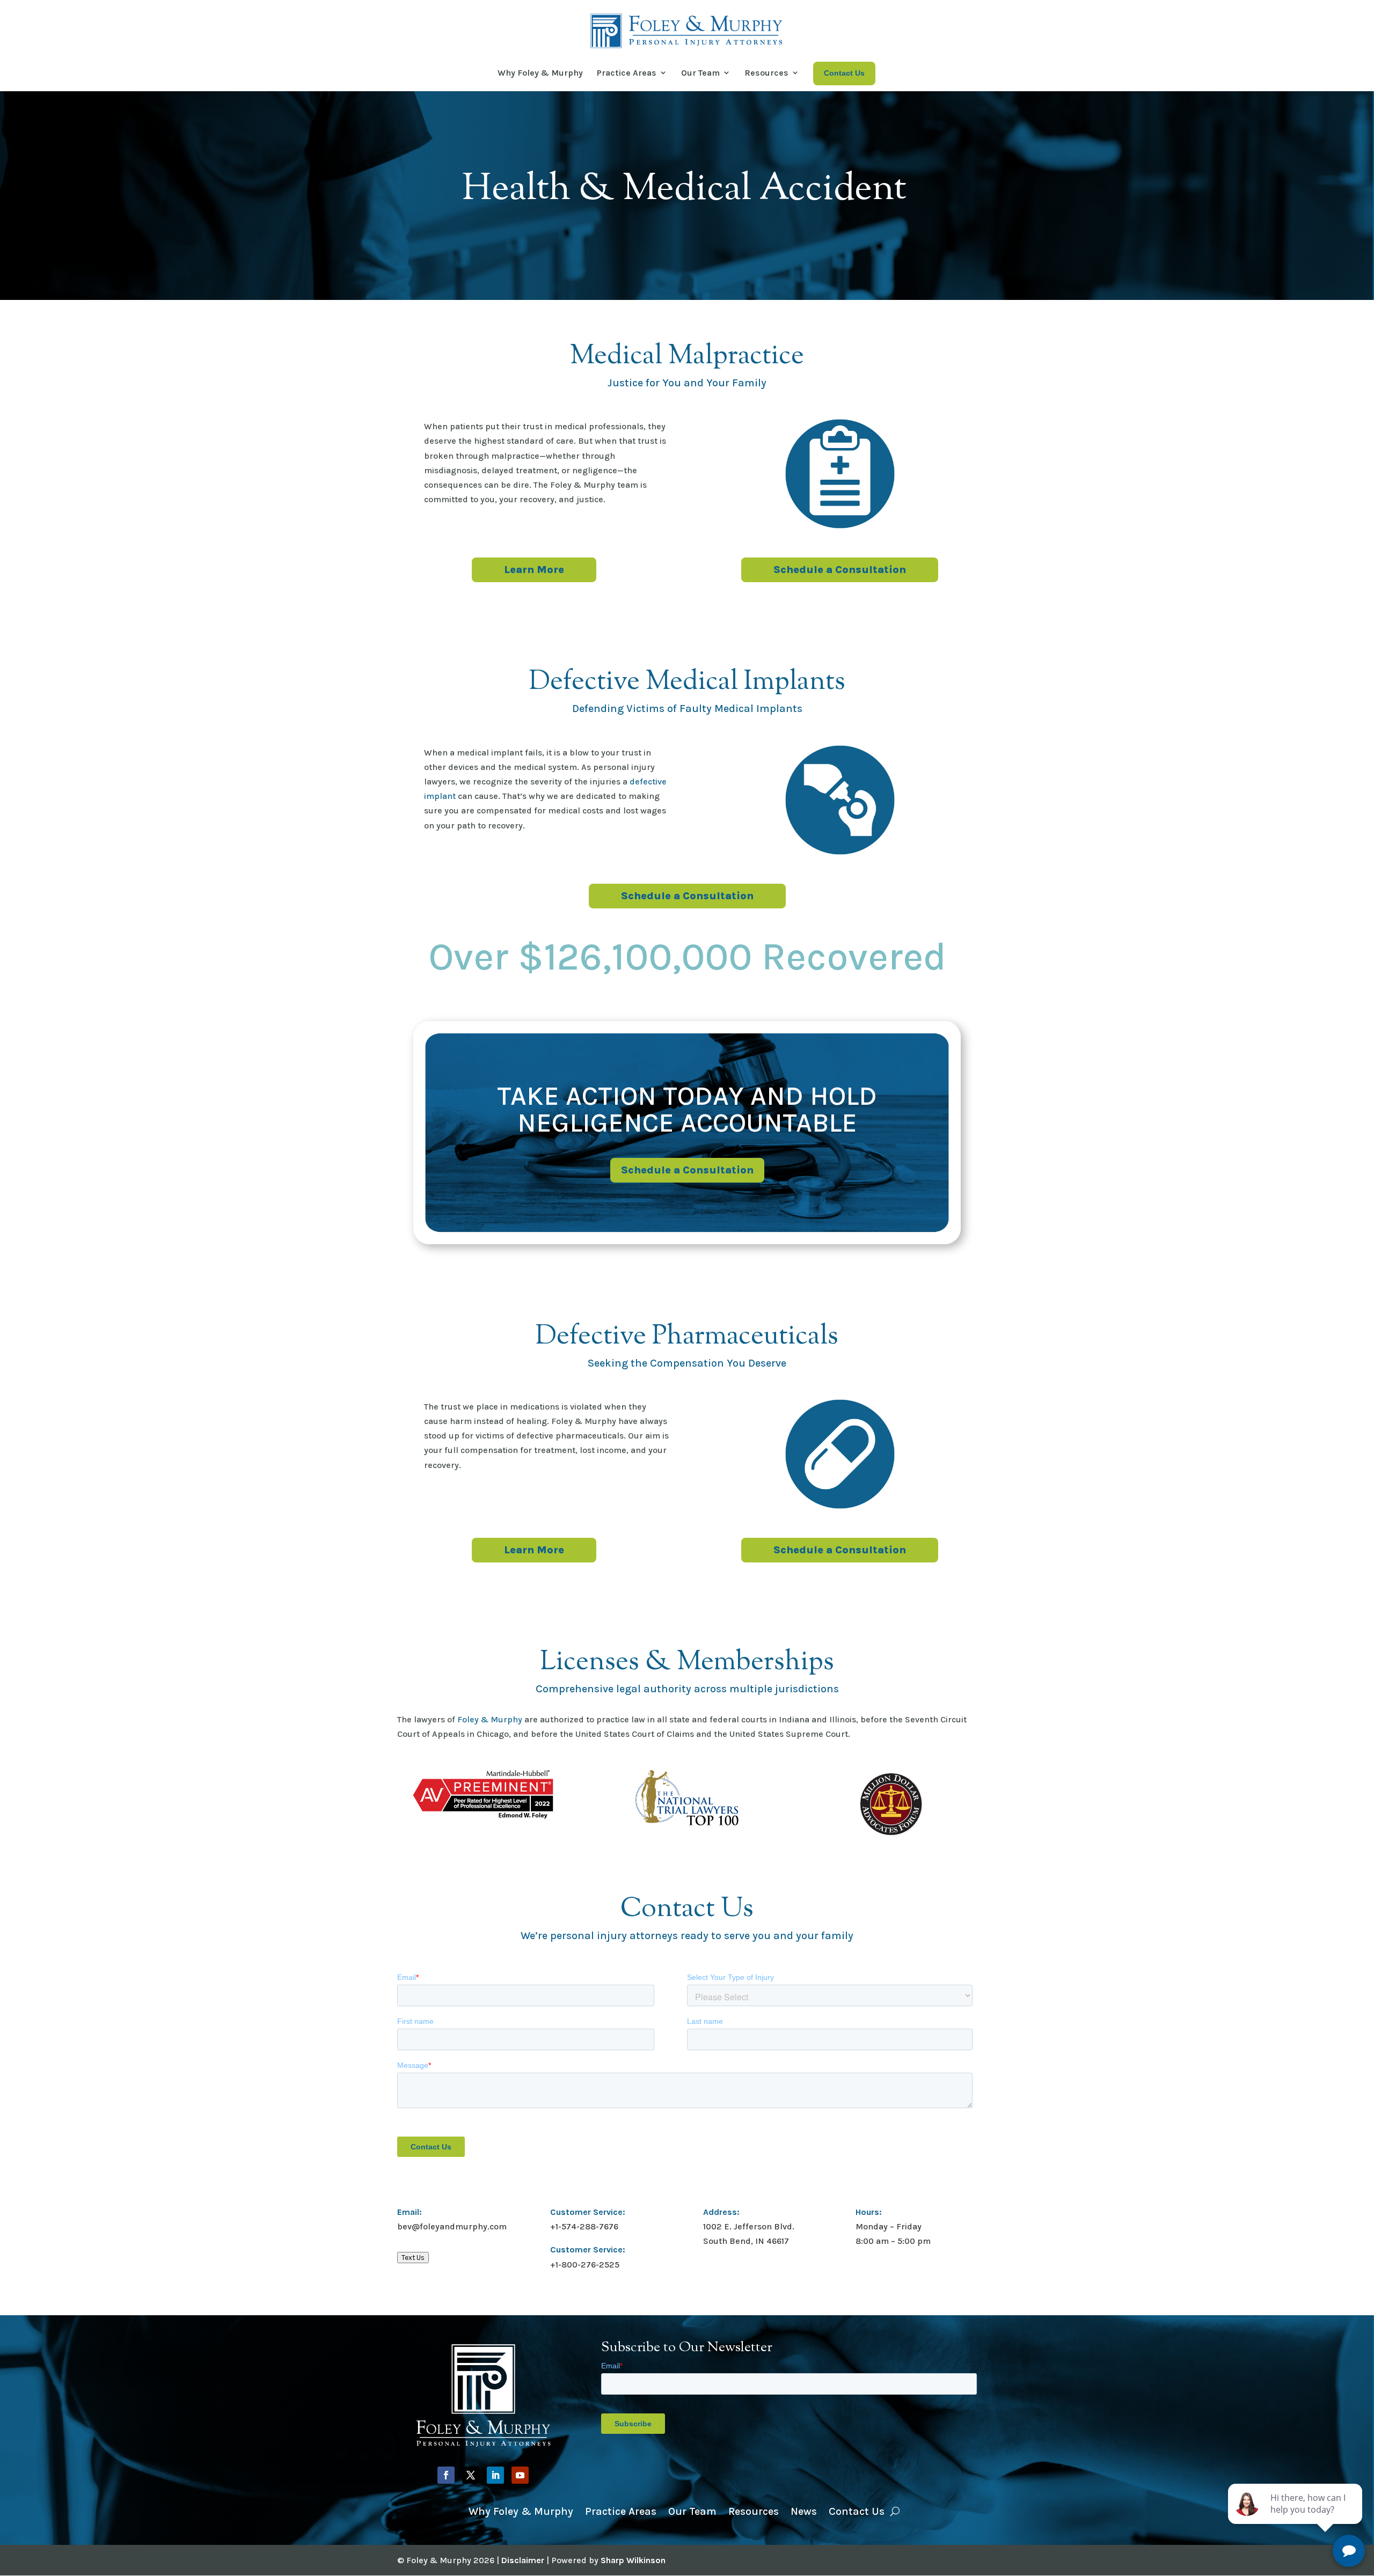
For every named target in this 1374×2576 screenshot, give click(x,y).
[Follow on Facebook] (446, 2475)
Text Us (413, 2258)
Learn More (534, 570)
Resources (766, 73)
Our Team (700, 73)
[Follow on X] (471, 2475)
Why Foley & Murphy (540, 73)
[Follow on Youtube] (520, 2475)
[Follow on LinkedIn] (495, 2475)
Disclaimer (523, 2560)
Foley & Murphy (490, 1719)
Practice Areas (627, 73)
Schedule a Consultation (840, 570)
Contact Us (857, 2510)
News (804, 2510)
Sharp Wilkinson (633, 2560)
